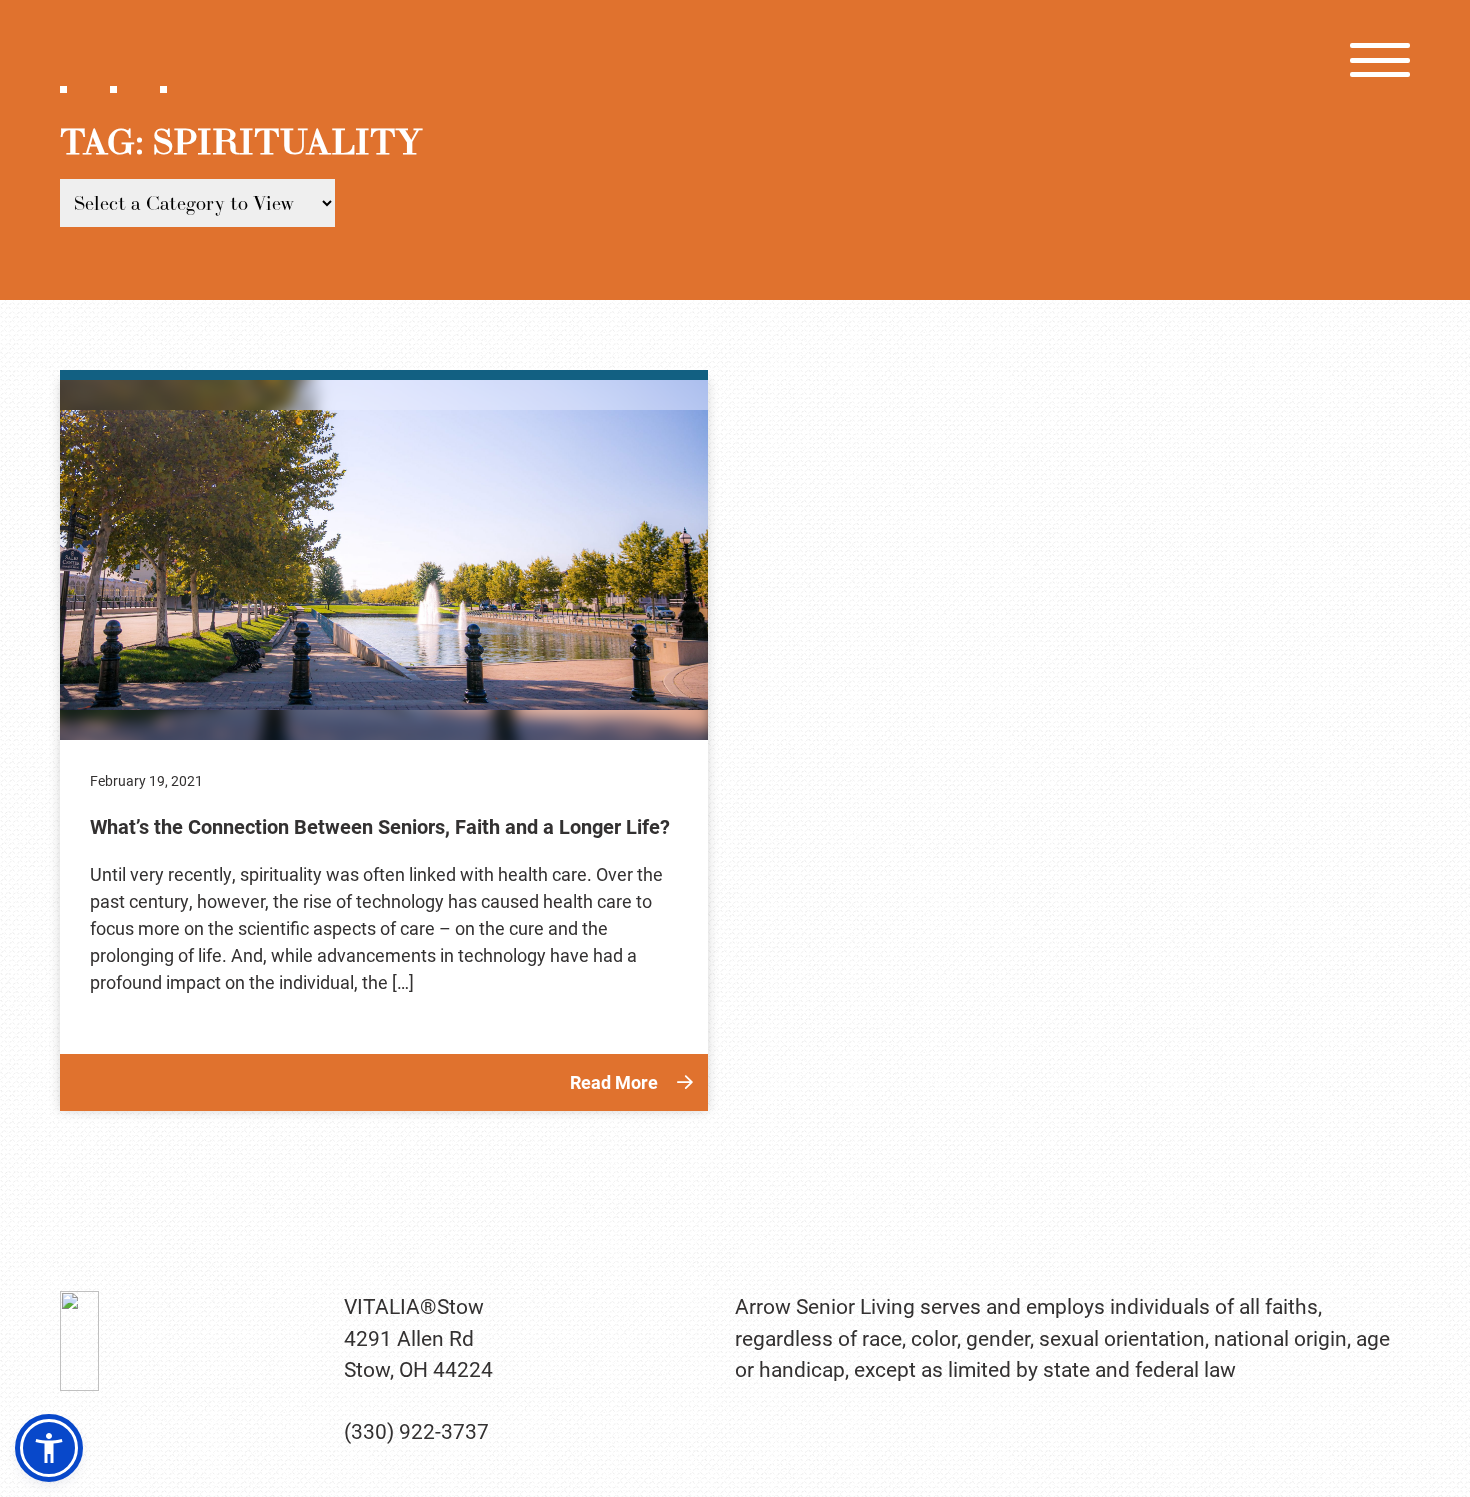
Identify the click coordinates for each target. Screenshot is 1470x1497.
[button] (49, 1448)
